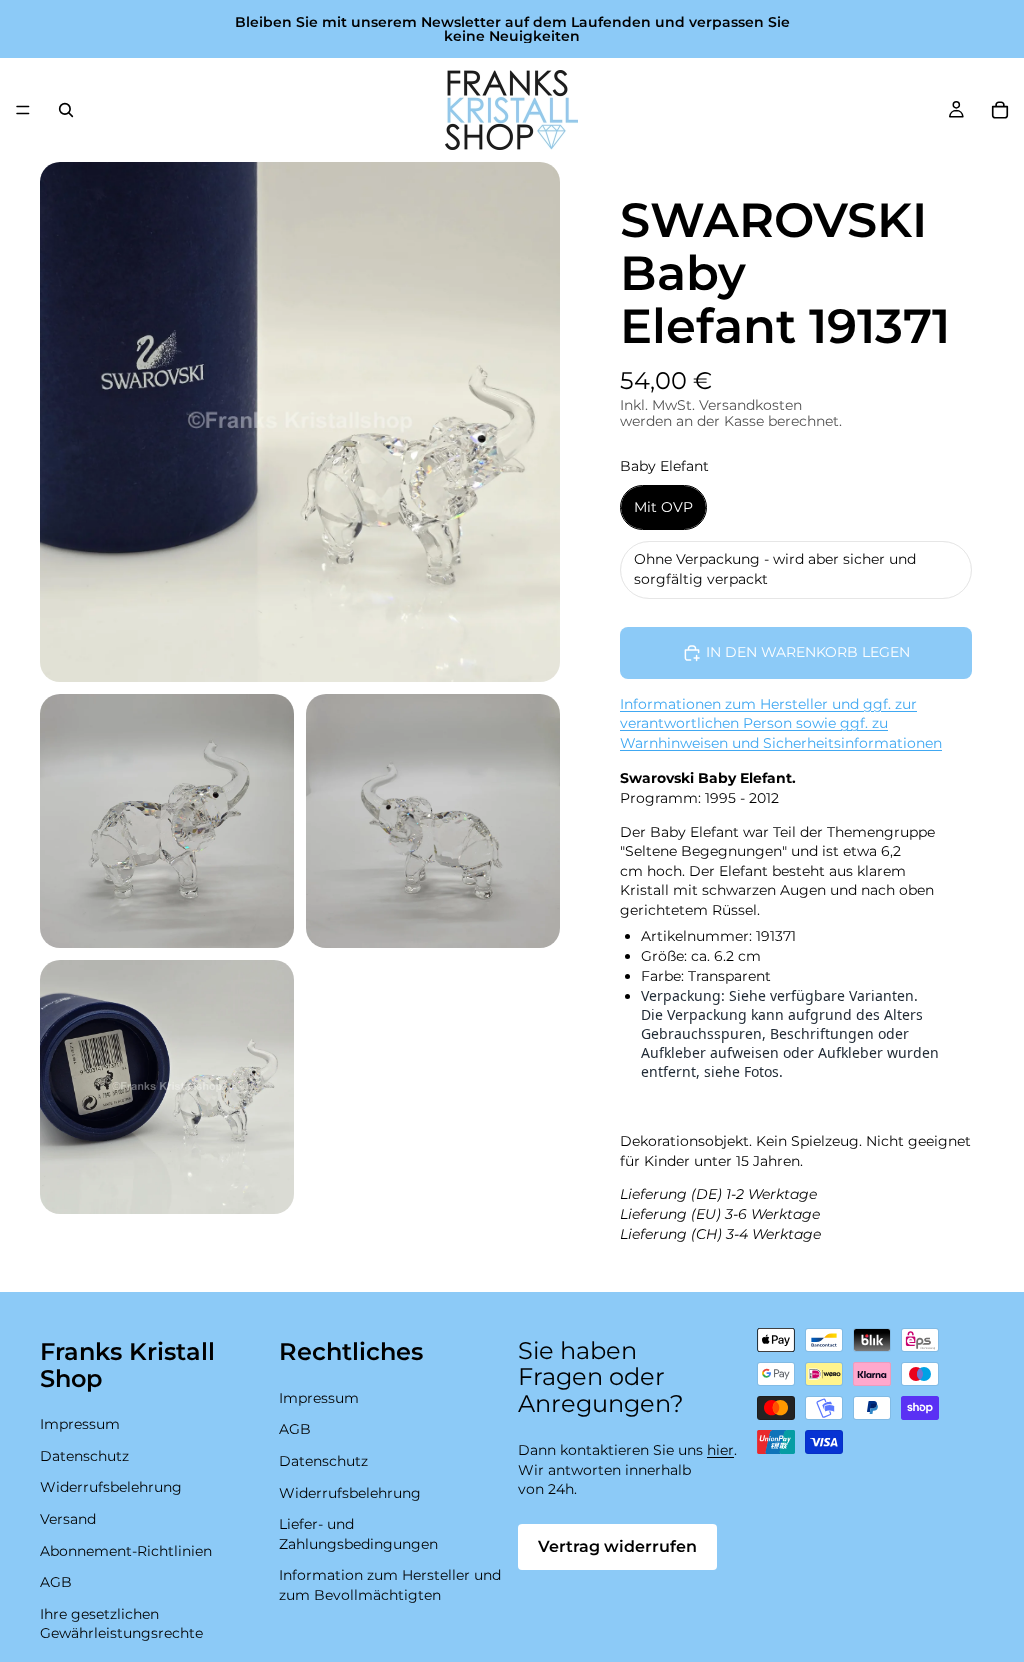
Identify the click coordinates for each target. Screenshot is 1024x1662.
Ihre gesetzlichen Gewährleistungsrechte (121, 1624)
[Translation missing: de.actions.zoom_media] (300, 422)
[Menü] (23, 110)
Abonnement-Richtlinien (126, 1551)
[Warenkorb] (1000, 110)
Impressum (80, 1424)
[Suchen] (66, 110)
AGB (56, 1582)
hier (720, 1450)
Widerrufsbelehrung (111, 1488)
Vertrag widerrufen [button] (617, 1546)
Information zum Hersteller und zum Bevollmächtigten (390, 1586)
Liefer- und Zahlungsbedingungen (358, 1534)
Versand (68, 1519)
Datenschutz (84, 1456)
